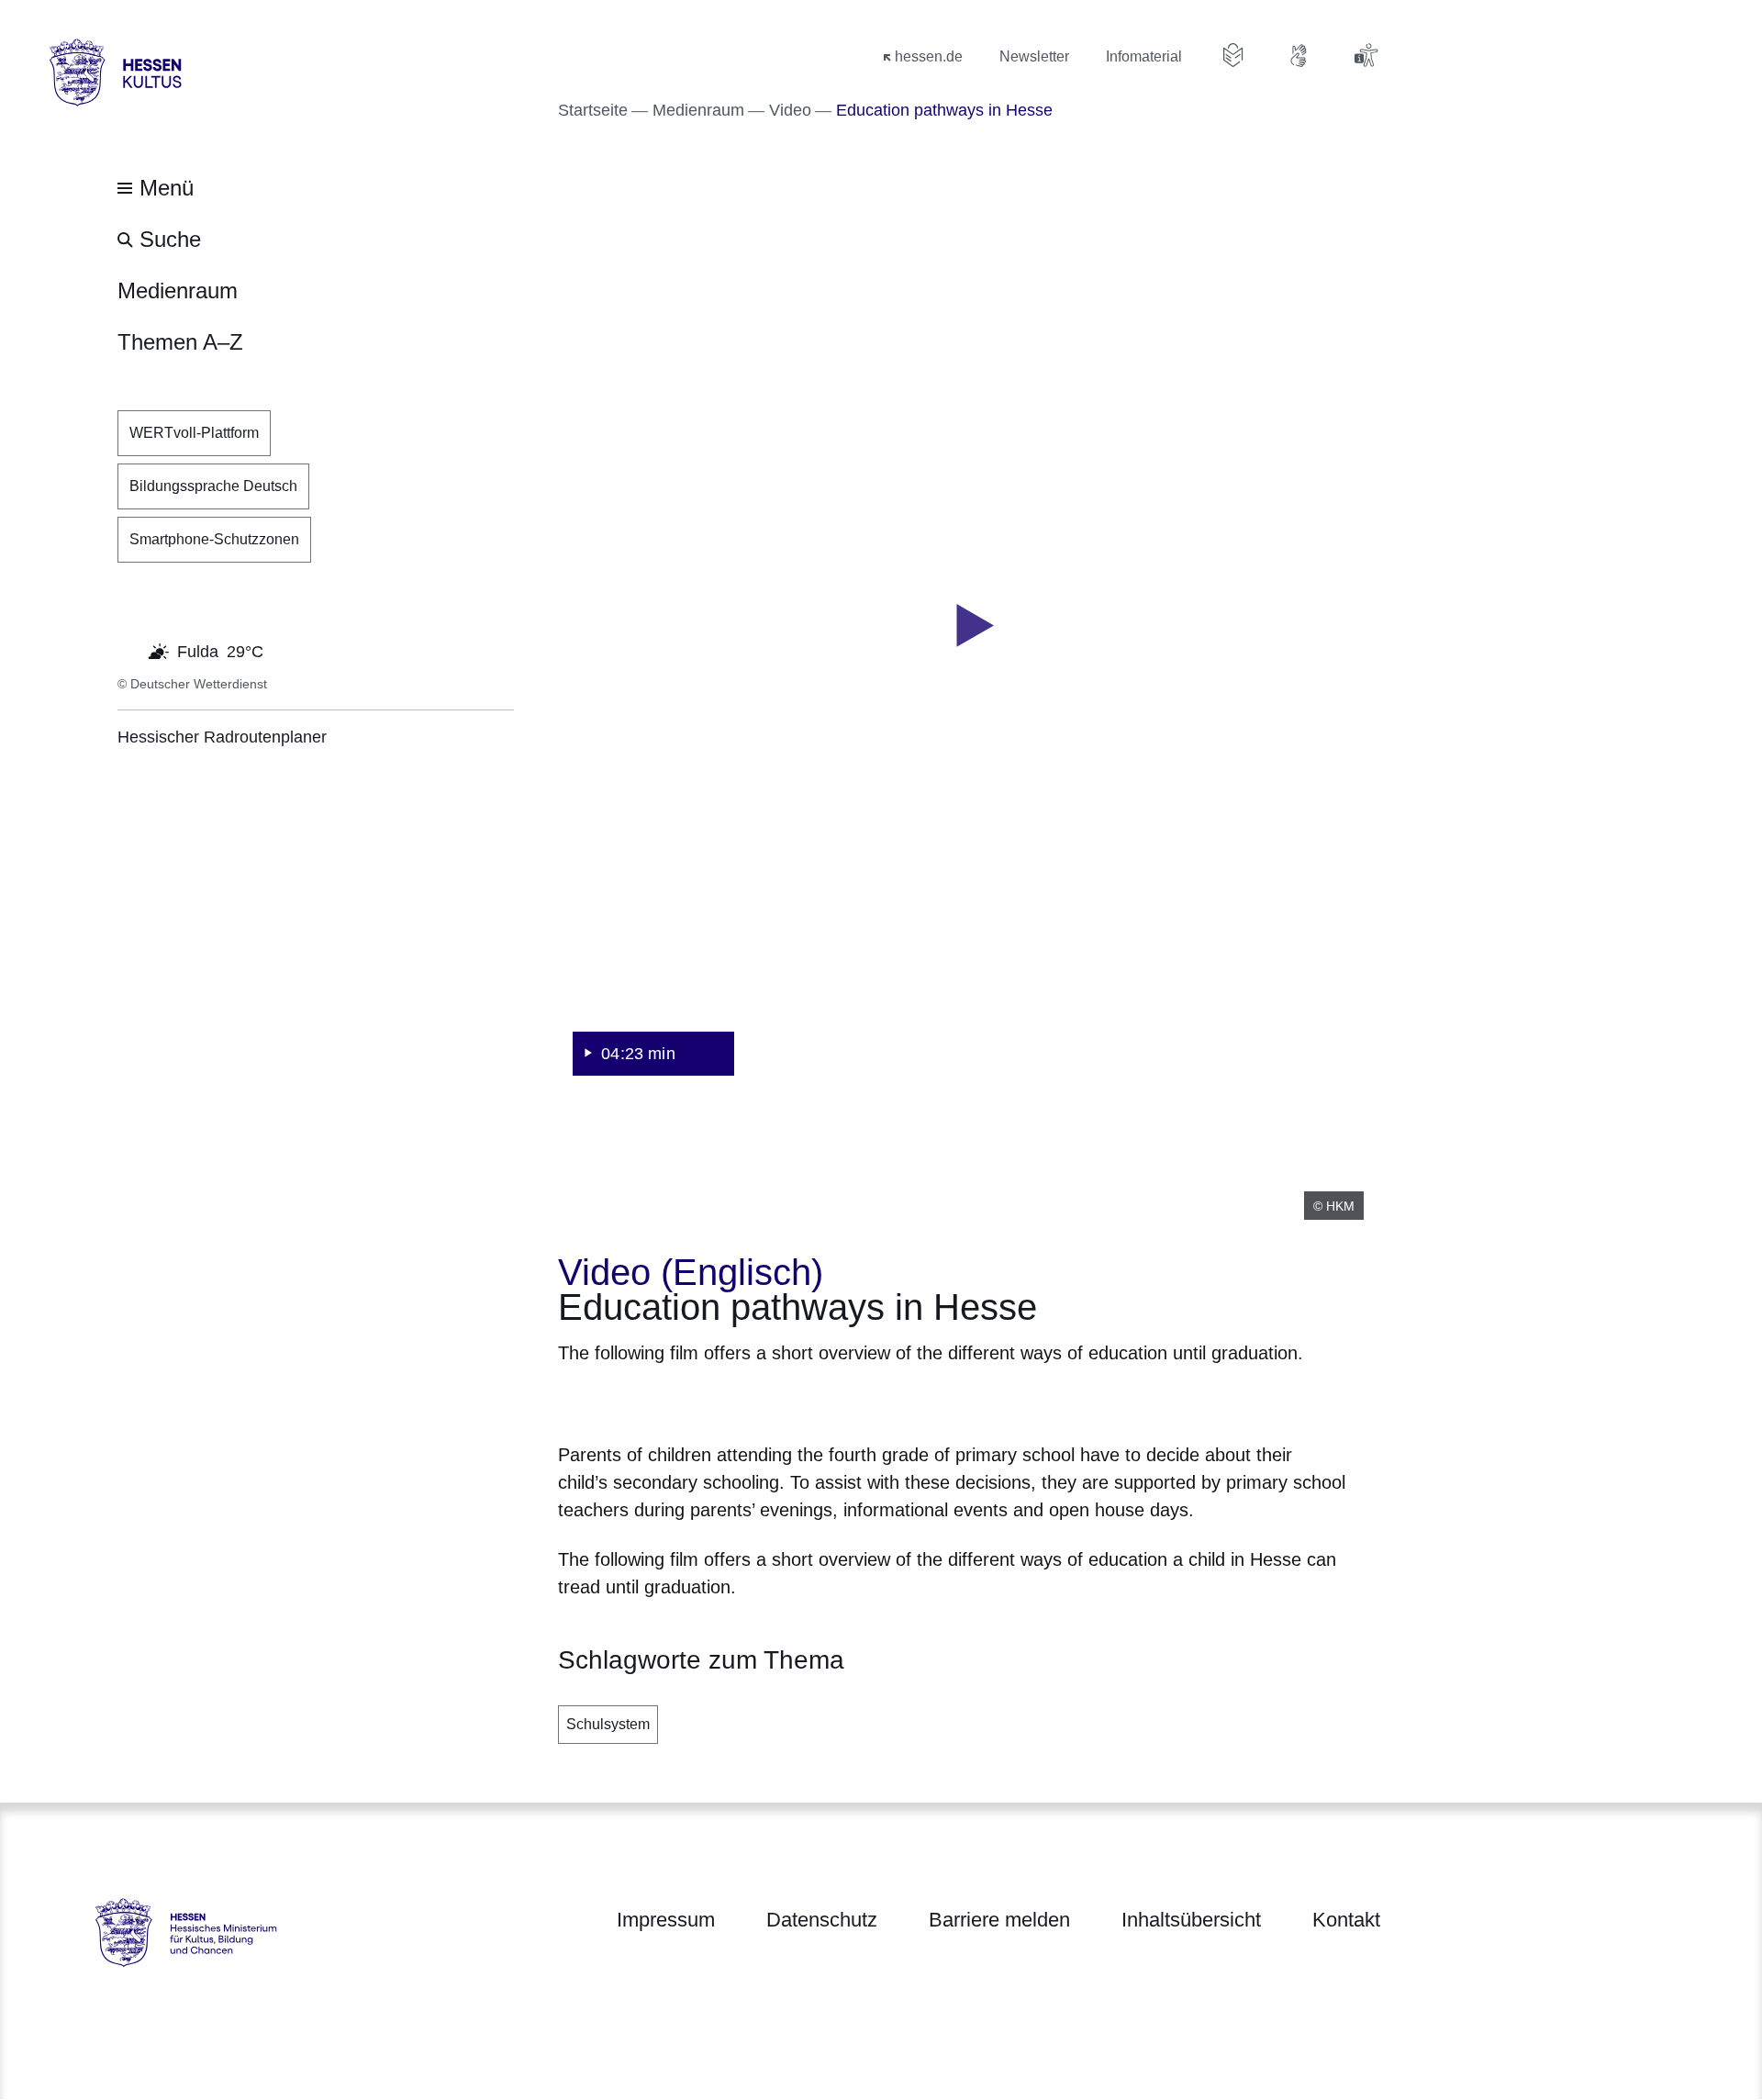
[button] (969, 626)
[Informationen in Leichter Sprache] (1233, 55)
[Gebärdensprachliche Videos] (1299, 55)
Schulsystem (608, 1724)
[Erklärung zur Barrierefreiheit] (1366, 55)
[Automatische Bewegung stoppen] (128, 650)
